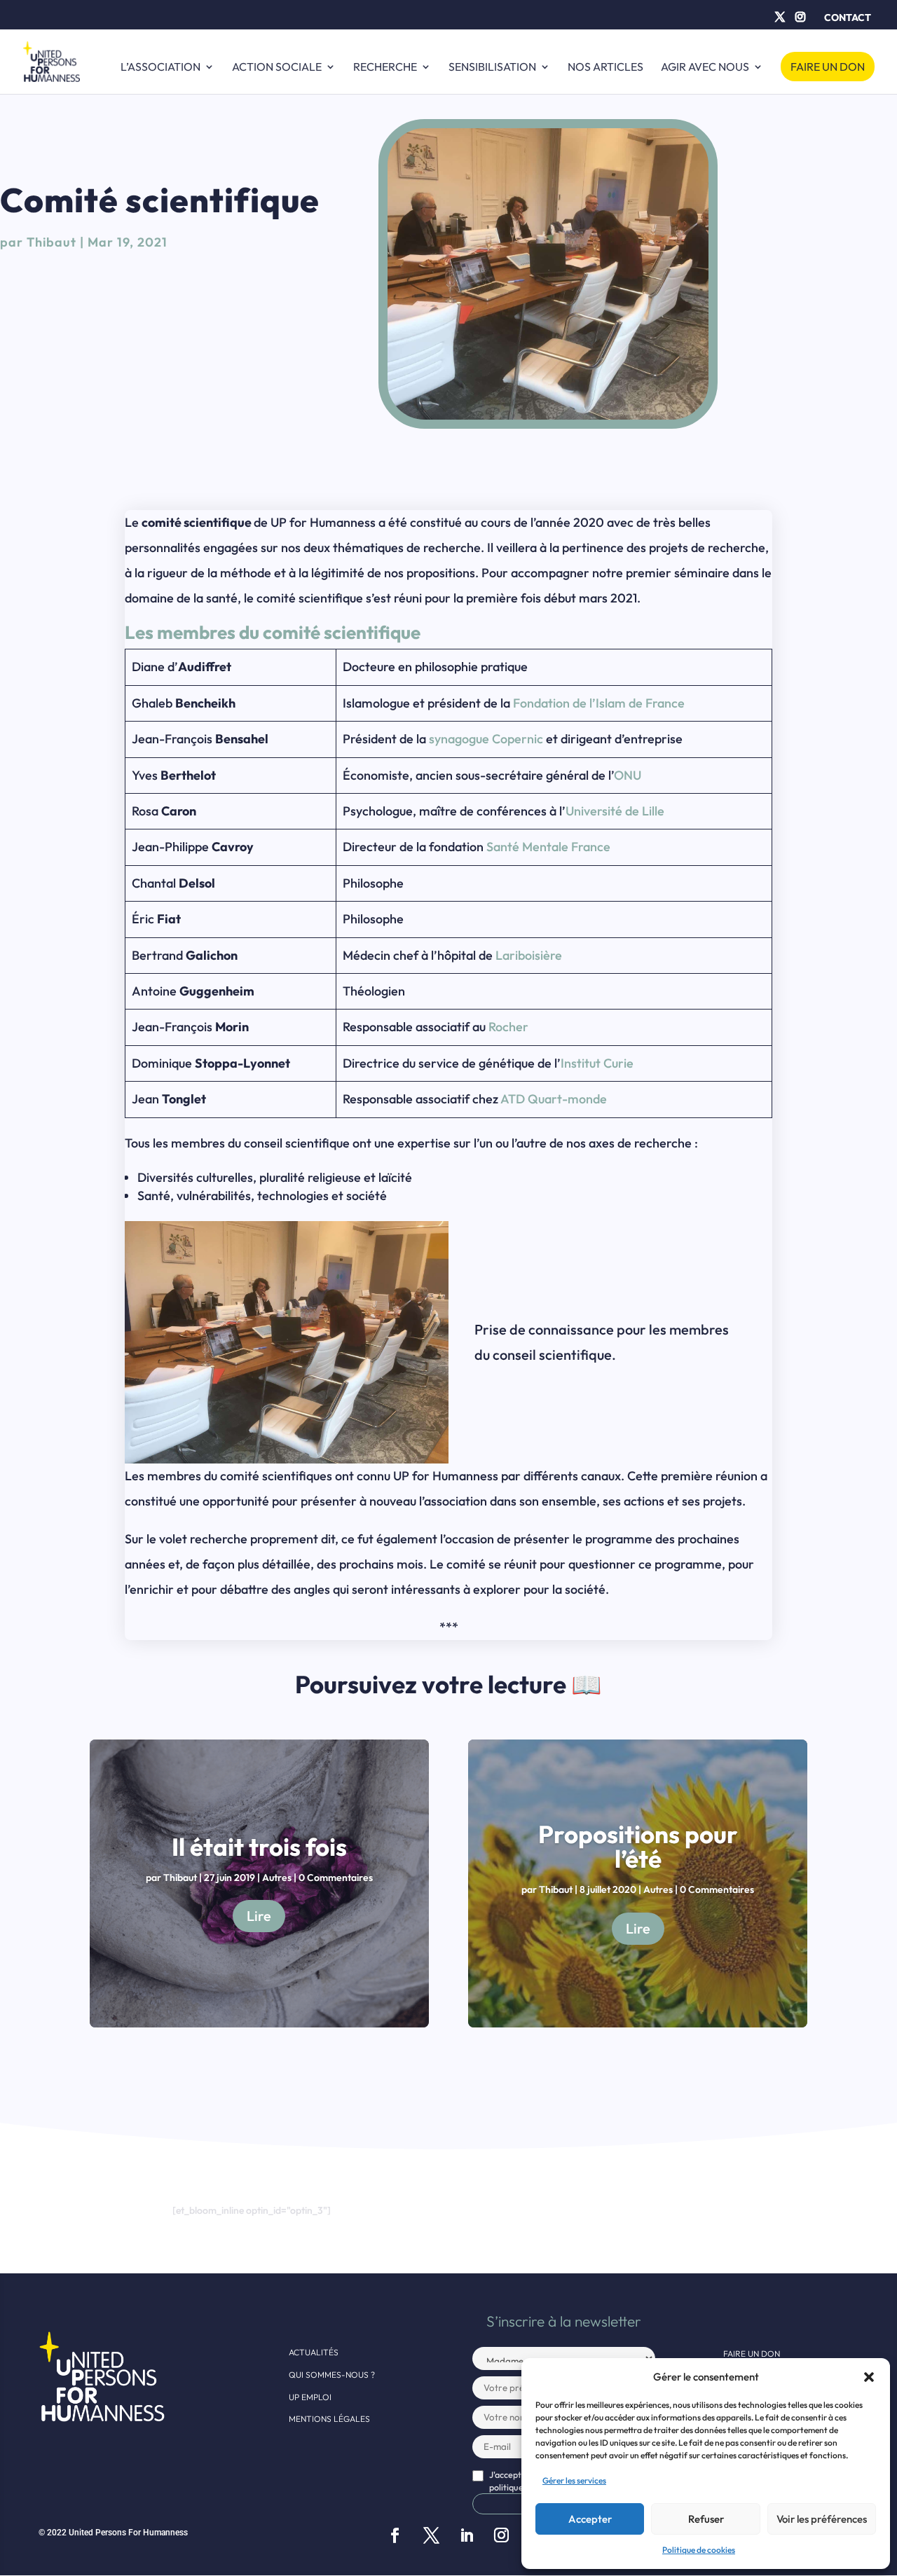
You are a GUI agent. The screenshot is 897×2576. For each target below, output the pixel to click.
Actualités (314, 2352)
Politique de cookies (699, 2550)
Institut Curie (597, 1063)
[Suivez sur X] (431, 2535)
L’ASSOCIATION (160, 68)
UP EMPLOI (310, 2397)
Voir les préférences (822, 2519)
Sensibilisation (492, 68)
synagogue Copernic (486, 739)
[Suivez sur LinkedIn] (467, 2535)
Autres (277, 1878)
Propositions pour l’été (638, 1846)
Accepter (590, 2519)
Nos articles (605, 68)
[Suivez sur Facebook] (395, 2535)
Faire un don (828, 67)
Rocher (508, 1027)
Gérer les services (574, 2480)
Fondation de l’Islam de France (599, 703)
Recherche (385, 68)
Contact (848, 18)
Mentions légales (329, 2419)
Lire (259, 1916)
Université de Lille (615, 811)
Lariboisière (529, 955)
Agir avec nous (705, 68)
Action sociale (277, 68)
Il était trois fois (259, 1847)
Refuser (706, 2519)
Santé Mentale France (548, 847)
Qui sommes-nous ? (332, 2375)
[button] (869, 2377)
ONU (628, 775)
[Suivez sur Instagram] (501, 2535)
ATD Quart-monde (554, 1099)
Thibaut (52, 242)
